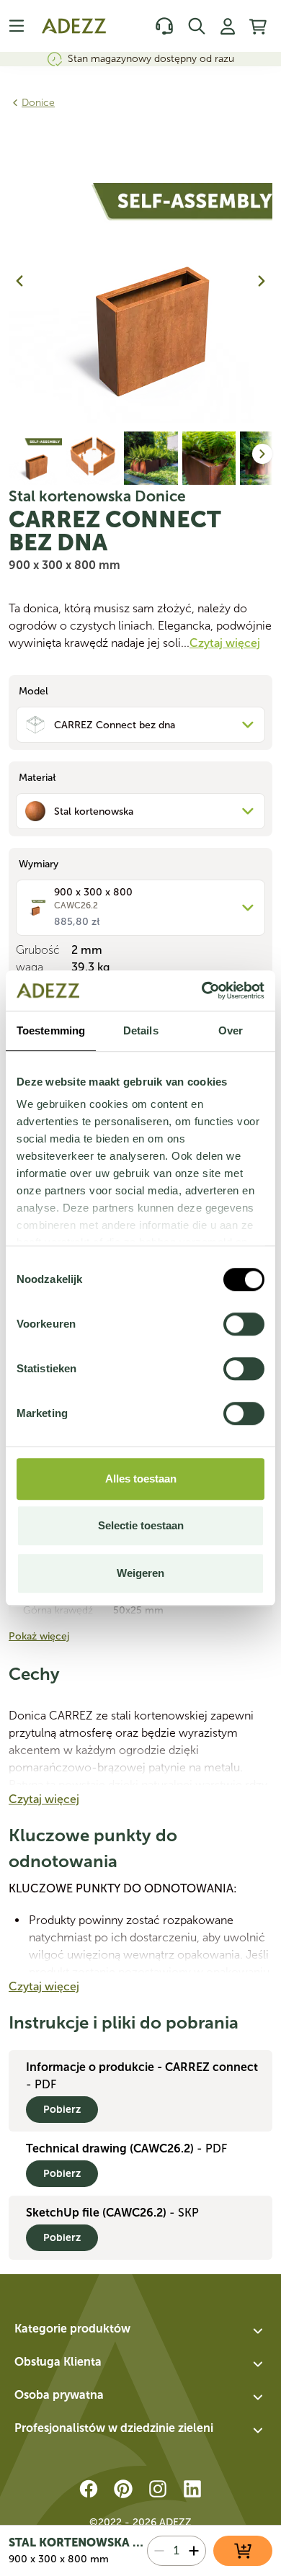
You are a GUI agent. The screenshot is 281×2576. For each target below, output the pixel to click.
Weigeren (140, 1573)
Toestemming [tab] (51, 1030)
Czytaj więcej (44, 1799)
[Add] (194, 2551)
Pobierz (62, 2110)
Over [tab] (231, 1030)
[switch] (244, 1324)
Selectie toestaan (141, 1525)
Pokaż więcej (39, 1636)
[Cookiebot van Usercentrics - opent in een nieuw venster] (202, 990)
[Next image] (262, 281)
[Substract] (159, 2551)
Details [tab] (141, 1030)
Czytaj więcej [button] (225, 643)
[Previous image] (19, 281)
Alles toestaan (141, 1479)
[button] (140, 2331)
